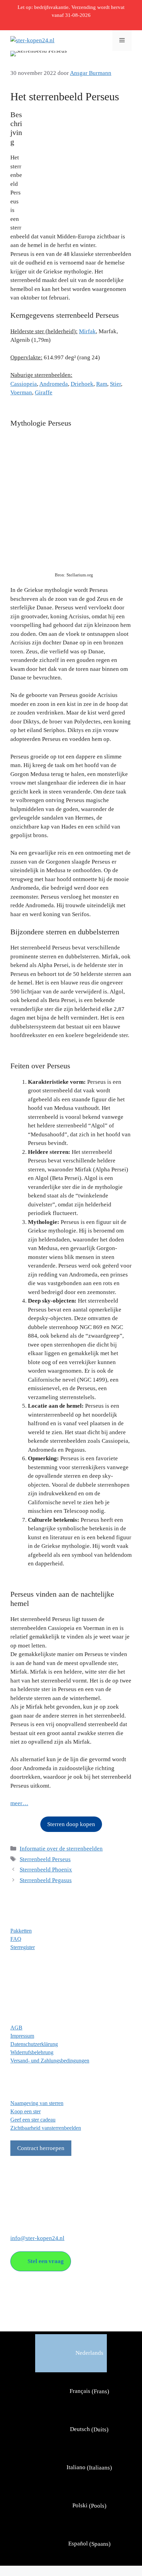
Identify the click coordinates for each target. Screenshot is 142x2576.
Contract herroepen (41, 2148)
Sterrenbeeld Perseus (45, 1859)
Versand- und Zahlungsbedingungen (50, 2061)
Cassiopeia (24, 384)
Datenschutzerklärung (34, 2044)
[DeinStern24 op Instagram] (29, 2200)
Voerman (21, 392)
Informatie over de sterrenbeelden (61, 1849)
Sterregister (23, 1947)
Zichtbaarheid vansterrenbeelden (46, 2128)
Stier (115, 384)
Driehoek (82, 384)
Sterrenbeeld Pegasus (46, 1880)
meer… (19, 1803)
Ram (102, 384)
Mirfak (87, 331)
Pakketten (21, 1931)
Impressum (22, 2036)
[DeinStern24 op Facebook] (16, 2200)
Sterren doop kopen (71, 1824)
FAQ (16, 1939)
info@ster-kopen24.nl (37, 2238)
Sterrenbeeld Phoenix (46, 1870)
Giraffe (44, 392)
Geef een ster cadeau (33, 2120)
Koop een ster (26, 2111)
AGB (16, 2028)
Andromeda (54, 384)
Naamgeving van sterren (37, 2103)
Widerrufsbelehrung (32, 2052)
